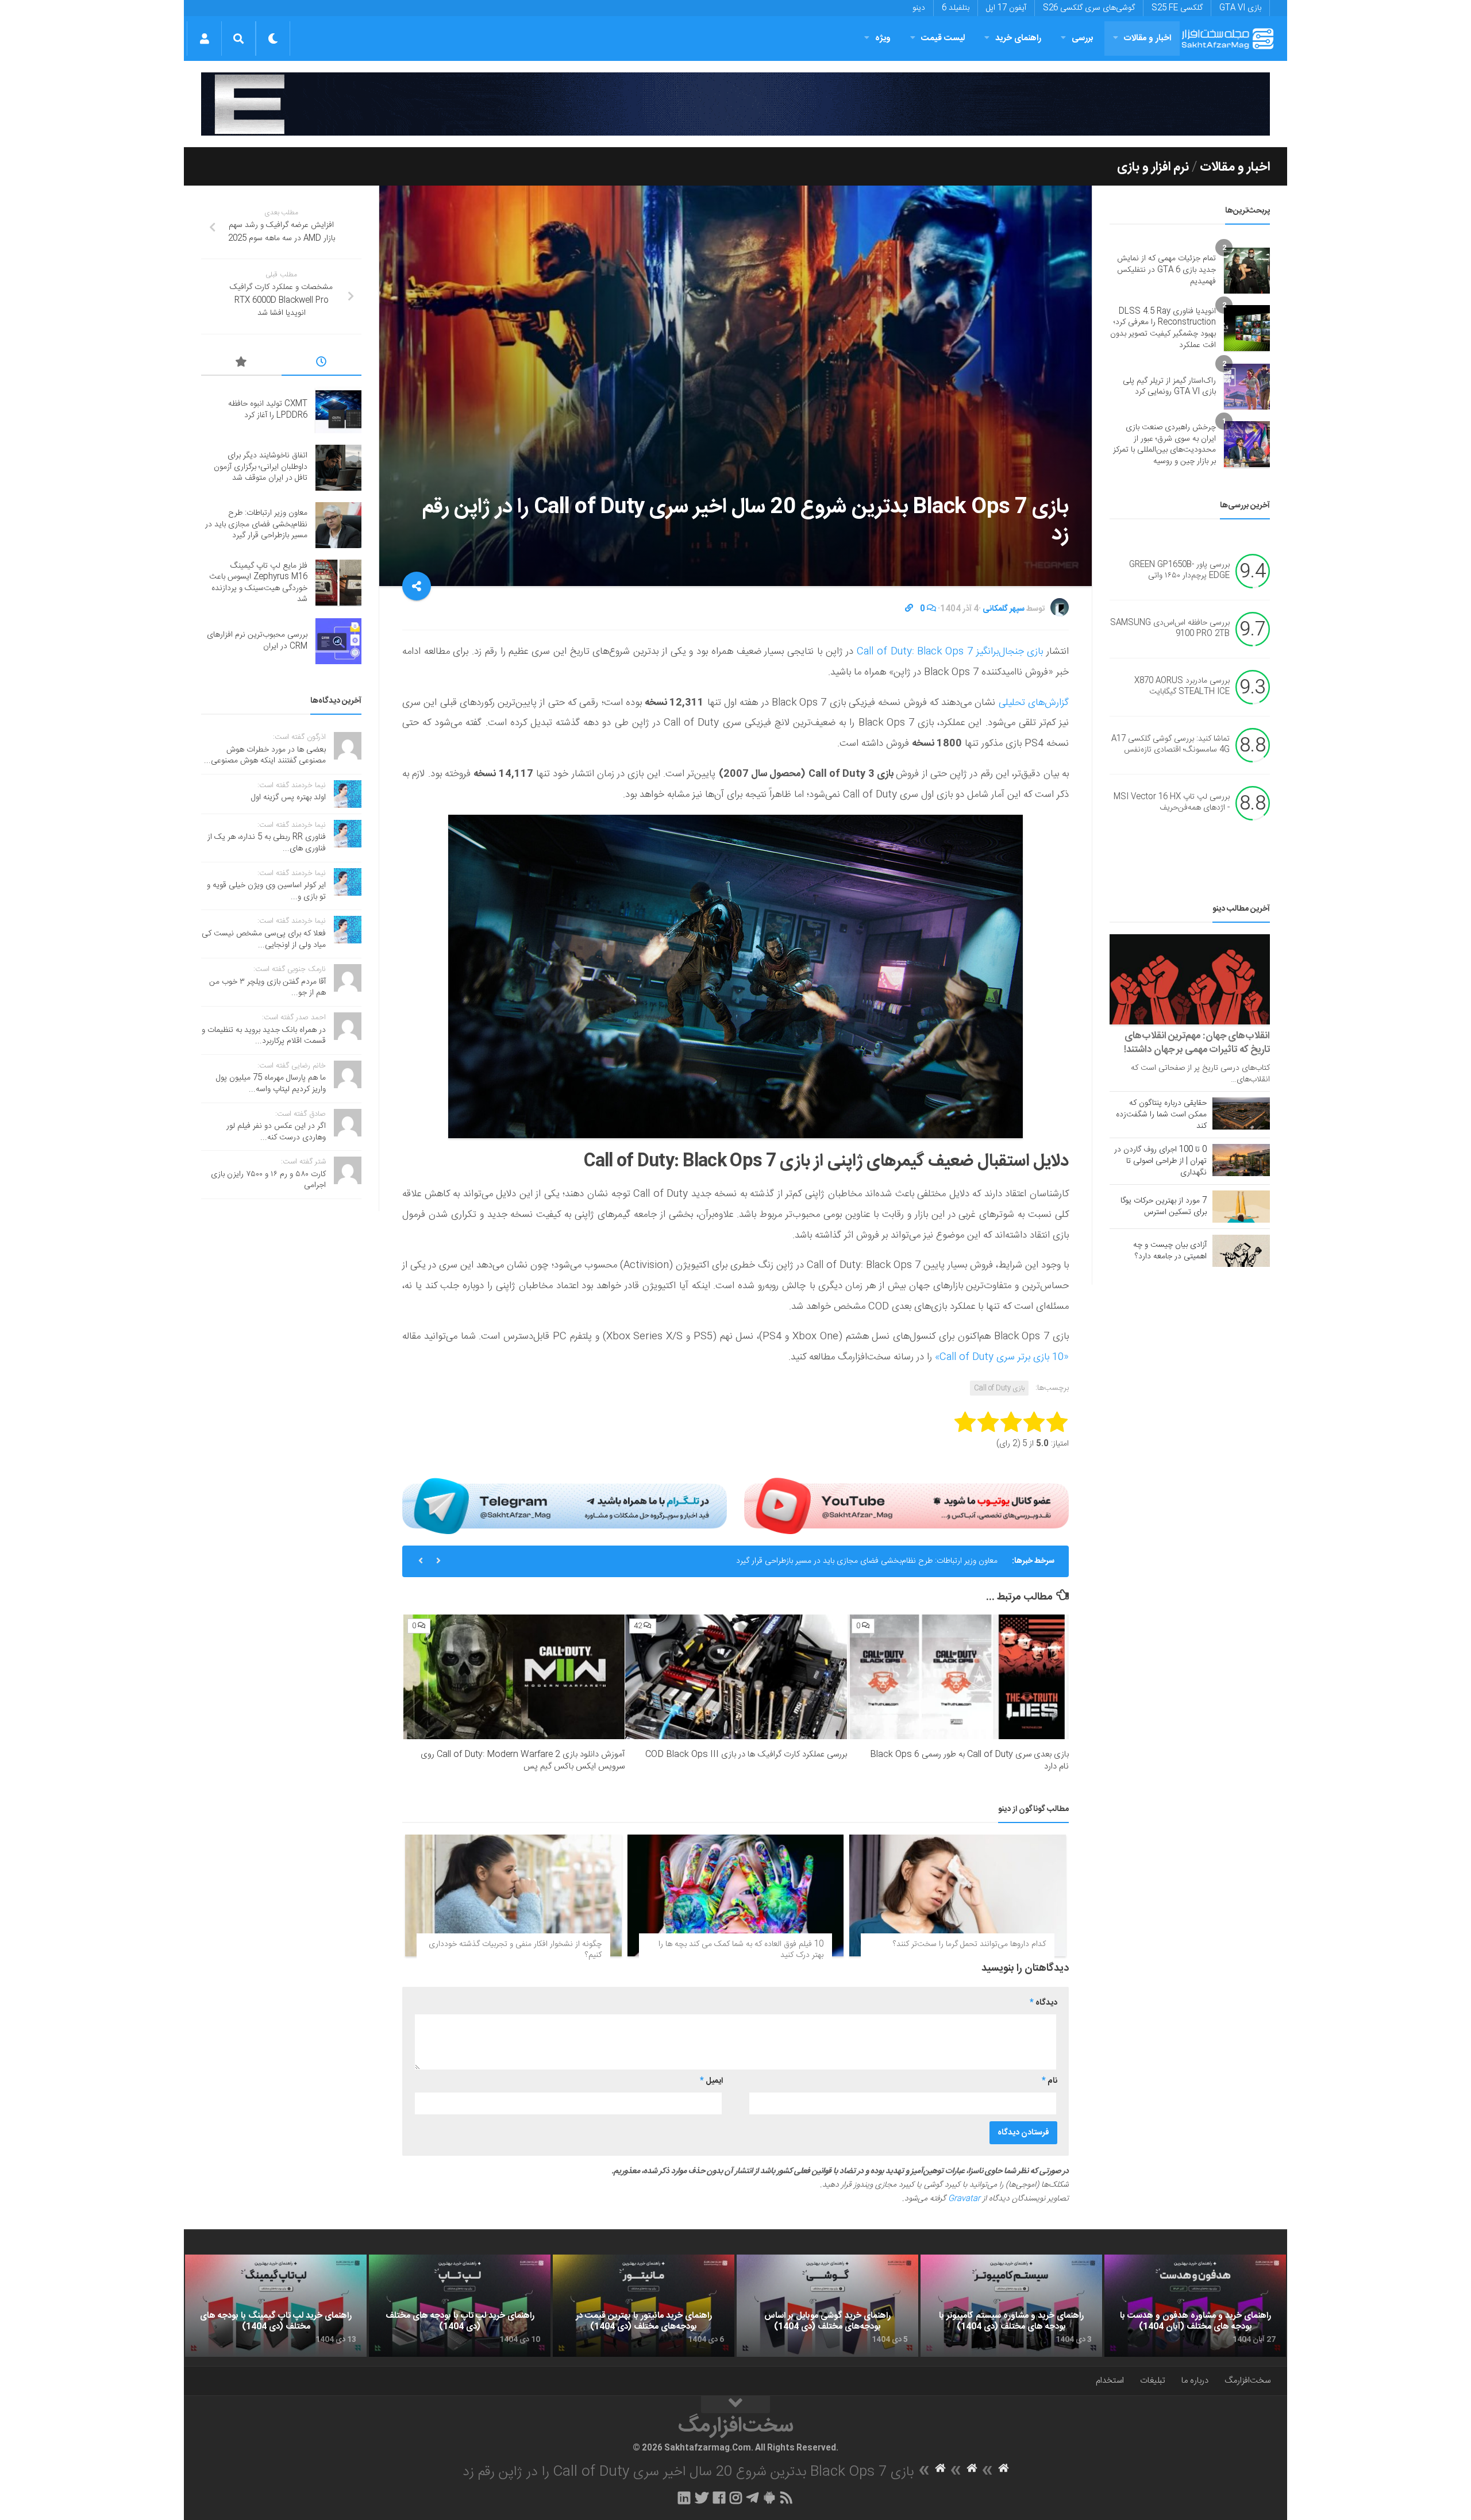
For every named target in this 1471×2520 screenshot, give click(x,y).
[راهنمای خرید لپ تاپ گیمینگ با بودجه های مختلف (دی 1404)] (276, 2306)
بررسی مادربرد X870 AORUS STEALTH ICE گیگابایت (1182, 687)
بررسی (1083, 38)
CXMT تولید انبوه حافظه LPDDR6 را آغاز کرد (268, 410)
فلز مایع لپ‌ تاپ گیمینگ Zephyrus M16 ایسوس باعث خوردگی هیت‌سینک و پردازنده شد (853, 1561)
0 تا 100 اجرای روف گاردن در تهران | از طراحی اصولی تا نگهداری (1160, 1161)
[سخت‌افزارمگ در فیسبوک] (719, 2498)
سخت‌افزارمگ (1247, 2381)
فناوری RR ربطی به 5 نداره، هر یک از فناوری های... (267, 843)
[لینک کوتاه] (909, 609)
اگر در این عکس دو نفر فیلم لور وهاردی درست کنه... (276, 1132)
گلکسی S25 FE (1177, 8)
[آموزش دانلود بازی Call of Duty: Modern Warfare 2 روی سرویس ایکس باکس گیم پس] (514, 1677)
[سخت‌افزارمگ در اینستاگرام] (736, 2498)
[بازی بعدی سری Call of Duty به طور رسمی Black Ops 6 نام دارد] (958, 1677)
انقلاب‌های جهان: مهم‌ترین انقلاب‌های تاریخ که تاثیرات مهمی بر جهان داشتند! (1197, 1043)
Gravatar (964, 2199)
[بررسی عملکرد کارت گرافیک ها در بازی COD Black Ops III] (736, 1677)
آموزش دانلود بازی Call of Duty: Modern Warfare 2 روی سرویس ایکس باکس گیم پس (523, 1760)
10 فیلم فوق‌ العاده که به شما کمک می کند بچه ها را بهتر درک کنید (741, 1950)
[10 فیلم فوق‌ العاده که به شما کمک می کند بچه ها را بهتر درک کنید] (736, 1895)
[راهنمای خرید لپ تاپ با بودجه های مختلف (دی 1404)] (460, 2306)
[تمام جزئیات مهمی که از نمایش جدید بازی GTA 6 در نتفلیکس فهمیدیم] (1247, 271)
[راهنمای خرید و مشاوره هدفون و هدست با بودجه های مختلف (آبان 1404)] (1195, 2306)
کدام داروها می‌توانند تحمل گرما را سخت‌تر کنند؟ (969, 1944)
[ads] (735, 104)
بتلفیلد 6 (956, 8)
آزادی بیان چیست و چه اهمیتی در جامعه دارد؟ (1170, 1251)
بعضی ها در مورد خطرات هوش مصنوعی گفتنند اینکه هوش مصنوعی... (265, 756)
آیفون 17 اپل (1006, 8)
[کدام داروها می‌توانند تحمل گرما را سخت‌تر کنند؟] (958, 1895)
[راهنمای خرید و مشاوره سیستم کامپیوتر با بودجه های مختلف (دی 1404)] (1011, 2306)
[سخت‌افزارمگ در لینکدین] (684, 2498)
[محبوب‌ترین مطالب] (241, 364)
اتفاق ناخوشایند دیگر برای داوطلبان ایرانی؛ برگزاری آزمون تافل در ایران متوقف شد (261, 467)
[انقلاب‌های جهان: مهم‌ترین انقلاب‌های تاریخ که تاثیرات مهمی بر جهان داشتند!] (1190, 979)
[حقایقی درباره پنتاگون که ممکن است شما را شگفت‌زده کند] (1241, 1113)
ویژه (883, 38)
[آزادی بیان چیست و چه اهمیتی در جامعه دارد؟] (1241, 1251)
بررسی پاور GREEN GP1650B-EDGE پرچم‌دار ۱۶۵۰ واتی (1179, 571)
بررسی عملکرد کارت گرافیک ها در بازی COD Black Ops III (746, 1754)
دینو (919, 8)
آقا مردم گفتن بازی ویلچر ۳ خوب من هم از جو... (267, 988)
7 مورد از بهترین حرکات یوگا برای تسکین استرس (1164, 1207)
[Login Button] (204, 38)
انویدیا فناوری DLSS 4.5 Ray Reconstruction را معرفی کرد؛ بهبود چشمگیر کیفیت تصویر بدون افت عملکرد (1163, 328)
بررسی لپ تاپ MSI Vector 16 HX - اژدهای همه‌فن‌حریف (1172, 803)
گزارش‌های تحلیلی (1034, 703)
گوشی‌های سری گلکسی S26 (1089, 8)
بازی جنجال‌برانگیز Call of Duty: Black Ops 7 (950, 652)
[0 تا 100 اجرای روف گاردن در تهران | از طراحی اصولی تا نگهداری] (1241, 1160)
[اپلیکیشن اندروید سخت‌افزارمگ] (769, 2498)
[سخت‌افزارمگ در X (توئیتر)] (702, 2498)
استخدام (1110, 2381)
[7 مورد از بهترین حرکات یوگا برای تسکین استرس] (1241, 1207)
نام (1050, 2081)
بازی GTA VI (1240, 8)
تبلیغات (1153, 2381)
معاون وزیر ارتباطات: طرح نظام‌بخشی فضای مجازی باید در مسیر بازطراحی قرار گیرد (256, 524)
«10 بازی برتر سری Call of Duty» (1002, 1357)
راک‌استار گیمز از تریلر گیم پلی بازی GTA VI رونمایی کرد (1169, 387)
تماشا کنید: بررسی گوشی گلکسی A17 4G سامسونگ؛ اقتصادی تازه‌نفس (1170, 745)
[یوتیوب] (906, 1506)
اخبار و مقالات (1147, 38)
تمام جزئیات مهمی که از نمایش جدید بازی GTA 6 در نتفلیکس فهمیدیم (1166, 270)
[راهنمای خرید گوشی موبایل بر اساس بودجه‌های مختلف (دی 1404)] (827, 2306)
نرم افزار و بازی (1153, 167)
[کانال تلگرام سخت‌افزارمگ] (752, 2498)
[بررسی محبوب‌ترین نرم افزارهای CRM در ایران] (338, 641)
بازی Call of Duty (999, 1388)
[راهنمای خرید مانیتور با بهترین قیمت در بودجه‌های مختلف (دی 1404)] (644, 2306)
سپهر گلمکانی (1004, 609)
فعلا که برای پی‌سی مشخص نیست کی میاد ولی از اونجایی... (264, 939)
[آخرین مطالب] (322, 364)
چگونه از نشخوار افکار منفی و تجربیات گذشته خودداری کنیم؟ (515, 1950)
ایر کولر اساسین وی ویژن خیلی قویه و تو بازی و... (266, 891)
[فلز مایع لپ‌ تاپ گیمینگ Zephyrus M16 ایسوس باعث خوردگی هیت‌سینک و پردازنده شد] (338, 583)
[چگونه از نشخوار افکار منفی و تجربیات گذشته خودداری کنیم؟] (513, 1895)
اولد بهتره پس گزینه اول (288, 797)
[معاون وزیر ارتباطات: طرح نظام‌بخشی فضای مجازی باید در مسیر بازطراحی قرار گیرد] (338, 525)
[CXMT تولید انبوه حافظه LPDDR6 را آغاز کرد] (338, 410)
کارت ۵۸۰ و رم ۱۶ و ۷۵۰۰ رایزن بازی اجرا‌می (268, 1180)
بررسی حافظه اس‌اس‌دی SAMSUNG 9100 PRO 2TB (1170, 629)
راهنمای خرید (1018, 38)
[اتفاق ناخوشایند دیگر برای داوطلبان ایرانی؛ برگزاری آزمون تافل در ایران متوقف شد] (338, 468)
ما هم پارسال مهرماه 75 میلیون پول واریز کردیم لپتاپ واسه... (271, 1084)
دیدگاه (1043, 2003)
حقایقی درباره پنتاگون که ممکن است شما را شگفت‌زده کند (1161, 1115)
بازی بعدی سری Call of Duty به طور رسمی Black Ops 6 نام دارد (969, 1760)
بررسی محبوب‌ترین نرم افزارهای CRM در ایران (257, 641)
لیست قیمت (943, 38)
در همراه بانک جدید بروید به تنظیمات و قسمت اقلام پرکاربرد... (264, 1036)
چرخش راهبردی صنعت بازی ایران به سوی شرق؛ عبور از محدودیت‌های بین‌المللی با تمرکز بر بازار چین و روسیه (1164, 444)
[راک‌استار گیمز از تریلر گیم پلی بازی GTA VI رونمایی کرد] (1247, 387)
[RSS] (787, 2498)
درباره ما (1195, 2381)
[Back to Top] (735, 2405)
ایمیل (711, 2081)
